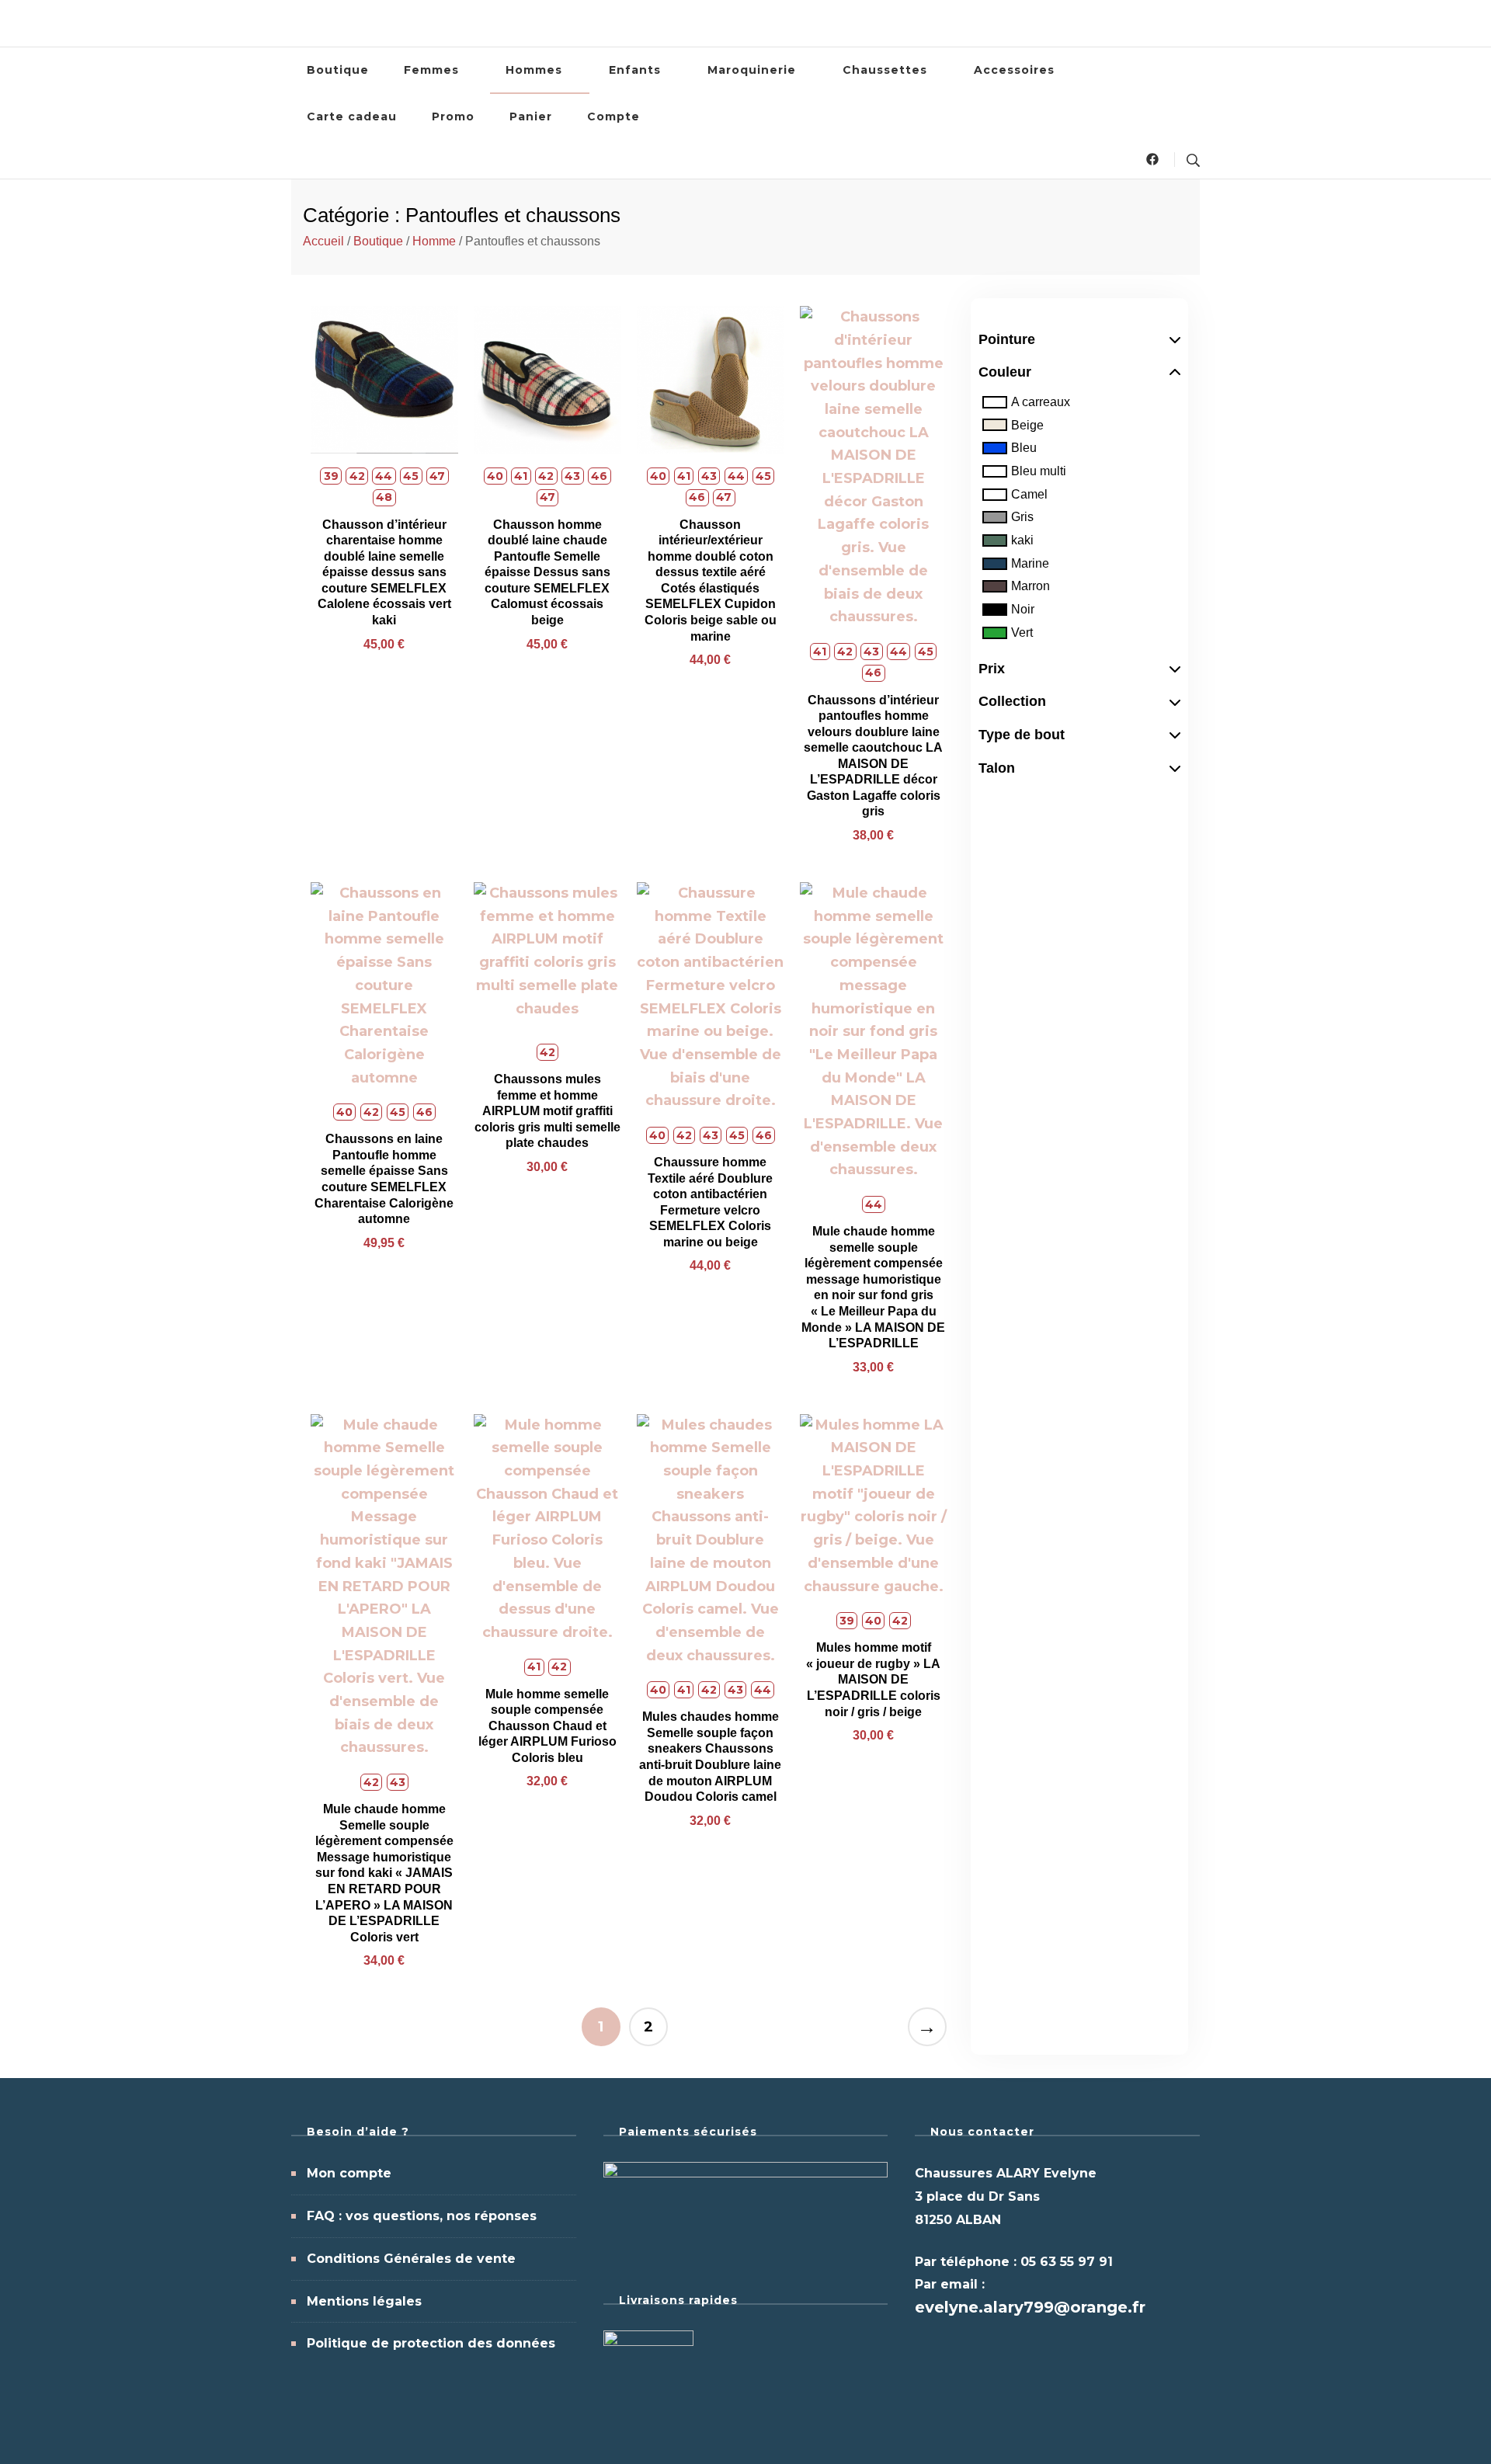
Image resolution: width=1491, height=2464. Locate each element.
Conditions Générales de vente (411, 2259)
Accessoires (1014, 70)
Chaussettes (885, 70)
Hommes (534, 70)
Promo (453, 116)
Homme (434, 241)
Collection (1012, 701)
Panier (531, 116)
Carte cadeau (352, 116)
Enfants (635, 70)
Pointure (1007, 339)
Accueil (323, 241)
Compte (613, 116)
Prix (992, 669)
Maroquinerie (752, 70)
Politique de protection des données (431, 2343)
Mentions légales (364, 2301)
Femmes (431, 70)
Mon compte (349, 2173)
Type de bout (1022, 735)
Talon (997, 768)
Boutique (338, 70)
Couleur (1005, 372)
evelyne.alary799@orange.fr (1030, 2307)
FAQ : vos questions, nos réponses (422, 2216)
